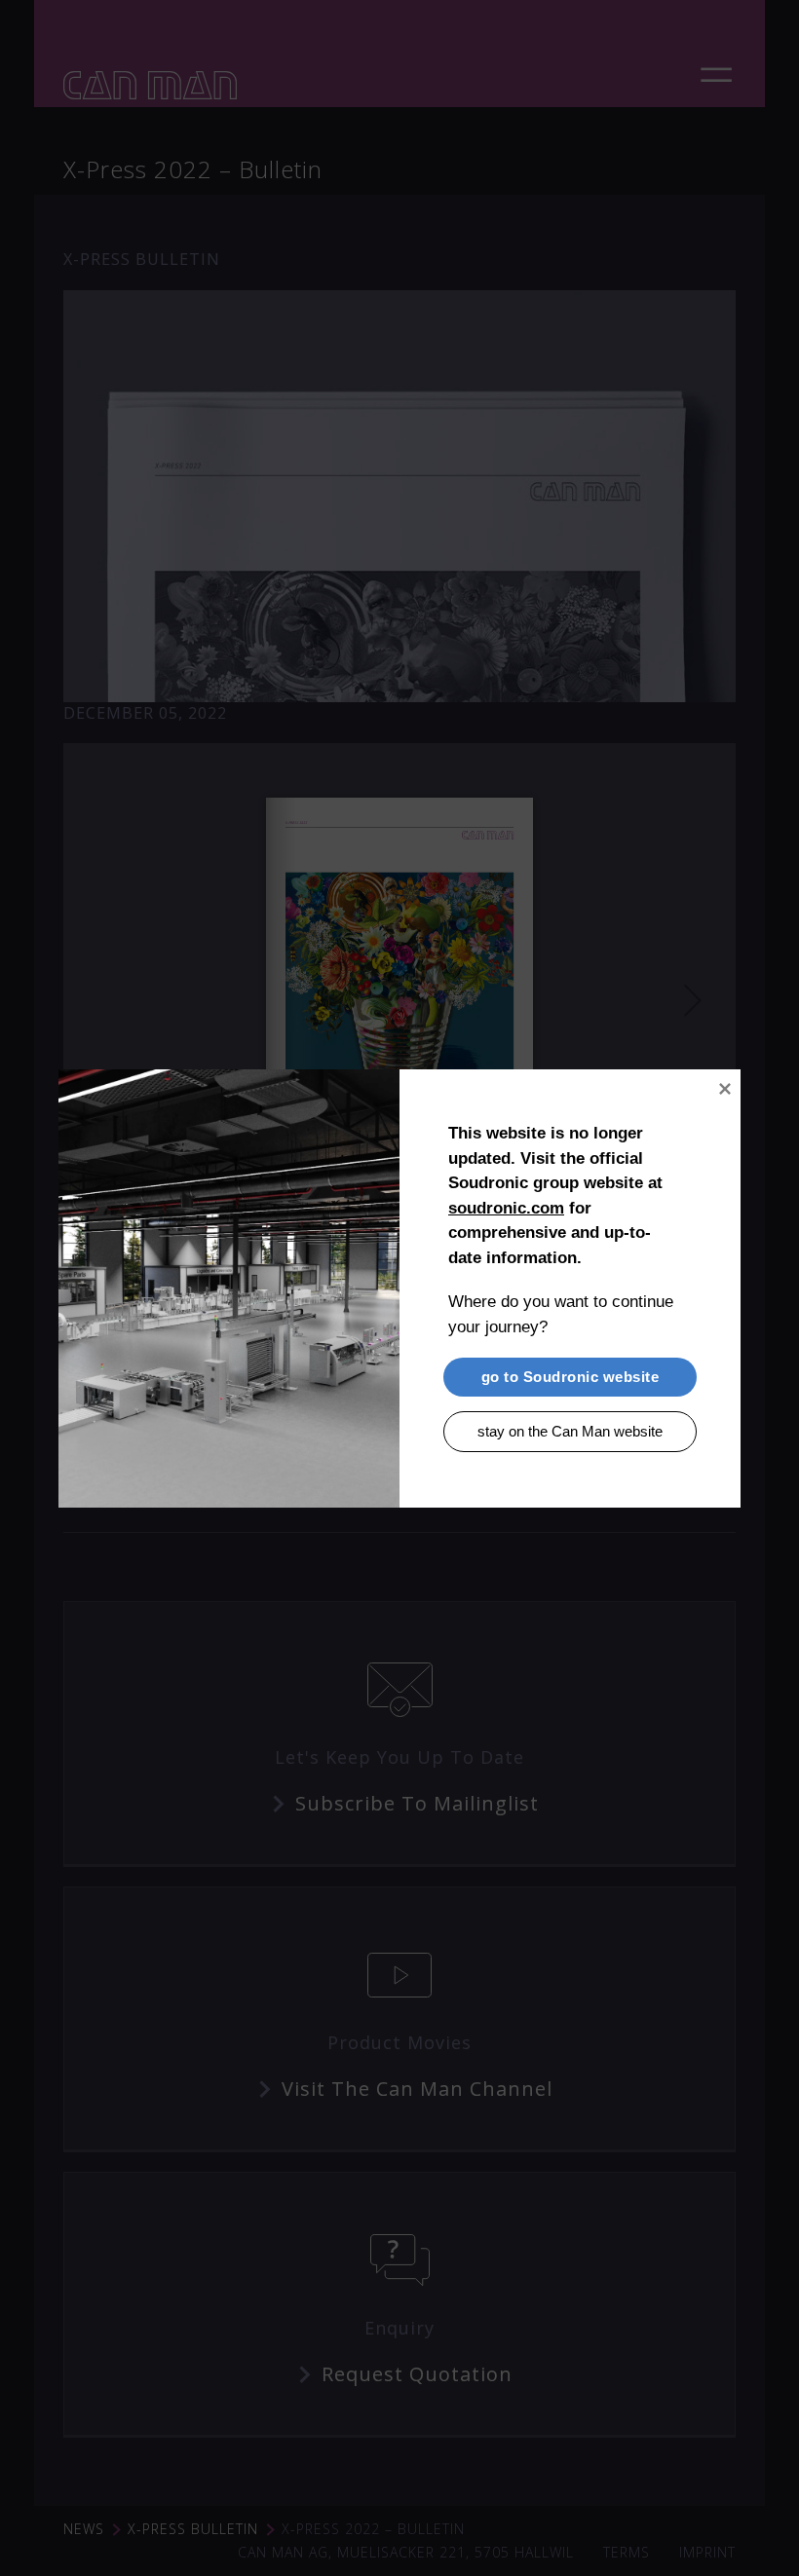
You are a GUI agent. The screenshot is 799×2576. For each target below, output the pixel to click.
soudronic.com (506, 1207)
